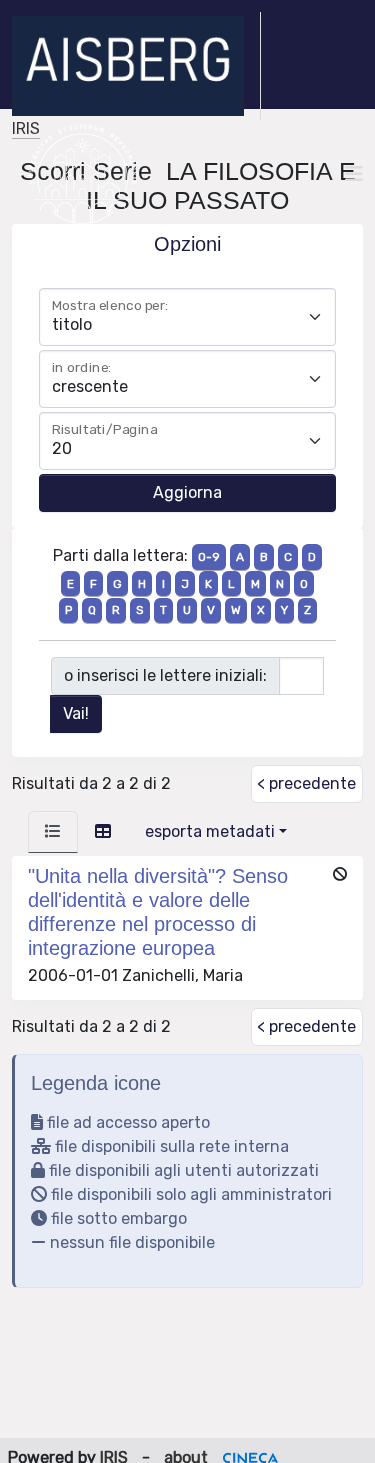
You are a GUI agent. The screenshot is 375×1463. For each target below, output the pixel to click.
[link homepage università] (82, 174)
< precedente (306, 783)
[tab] (53, 832)
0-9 (209, 557)
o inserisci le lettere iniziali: (165, 675)
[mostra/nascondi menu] (354, 174)
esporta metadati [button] (210, 831)
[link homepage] (136, 66)
